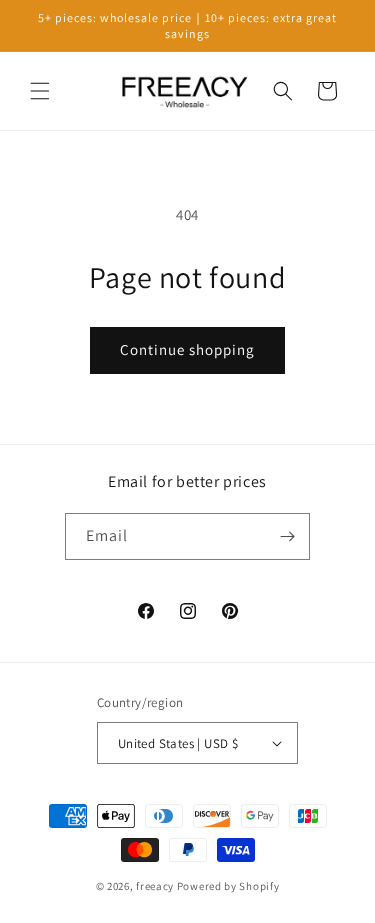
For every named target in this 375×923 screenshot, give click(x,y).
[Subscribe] (287, 536)
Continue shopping (187, 349)
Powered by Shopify (228, 886)
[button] (40, 91)
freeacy (155, 886)
